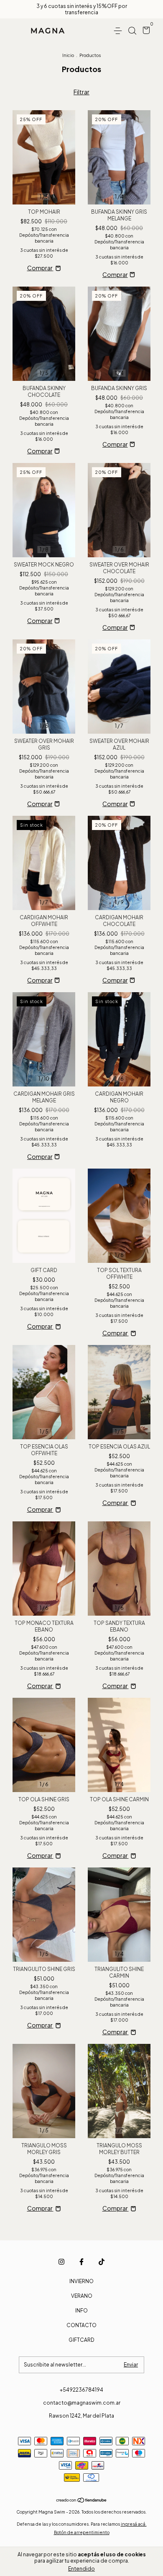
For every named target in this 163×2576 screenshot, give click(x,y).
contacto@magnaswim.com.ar (82, 2403)
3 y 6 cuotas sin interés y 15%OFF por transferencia (82, 9)
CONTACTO (81, 2325)
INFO (81, 2311)
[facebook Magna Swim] (81, 2262)
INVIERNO (81, 2281)
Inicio (68, 55)
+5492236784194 (81, 2390)
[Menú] (119, 31)
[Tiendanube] (82, 2500)
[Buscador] (132, 31)
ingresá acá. (134, 2524)
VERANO (82, 2296)
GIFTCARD (81, 2340)
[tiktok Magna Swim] (102, 2262)
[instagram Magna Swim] (61, 2262)
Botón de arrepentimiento (82, 2532)
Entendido (81, 2569)
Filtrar (81, 92)
